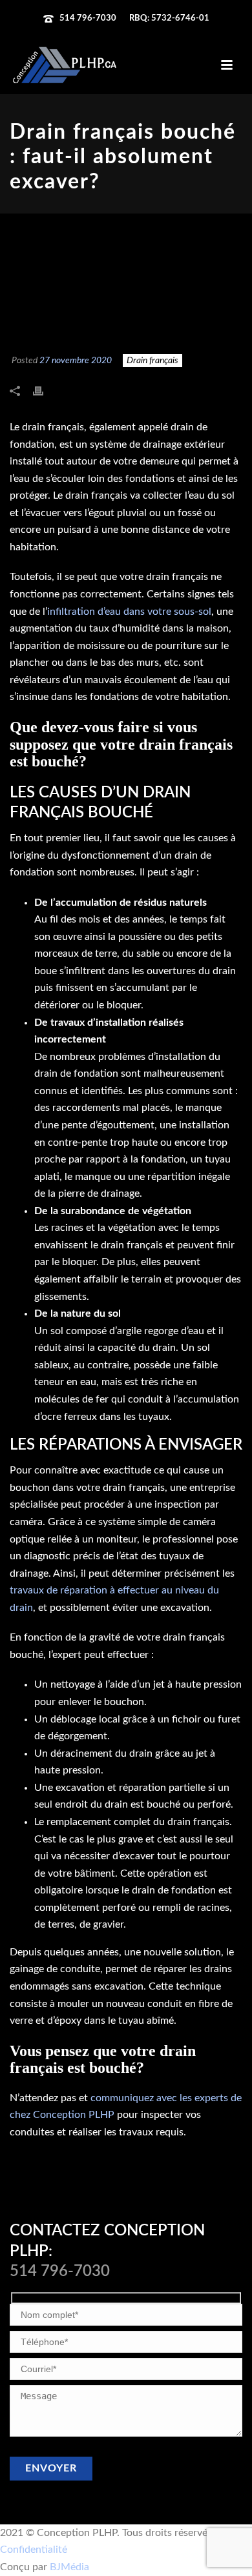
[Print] (45, 391)
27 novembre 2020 (76, 361)
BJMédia (69, 2567)
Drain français (152, 361)
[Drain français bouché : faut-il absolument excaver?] (126, 284)
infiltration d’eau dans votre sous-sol (129, 612)
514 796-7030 (88, 18)
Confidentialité (34, 2550)
